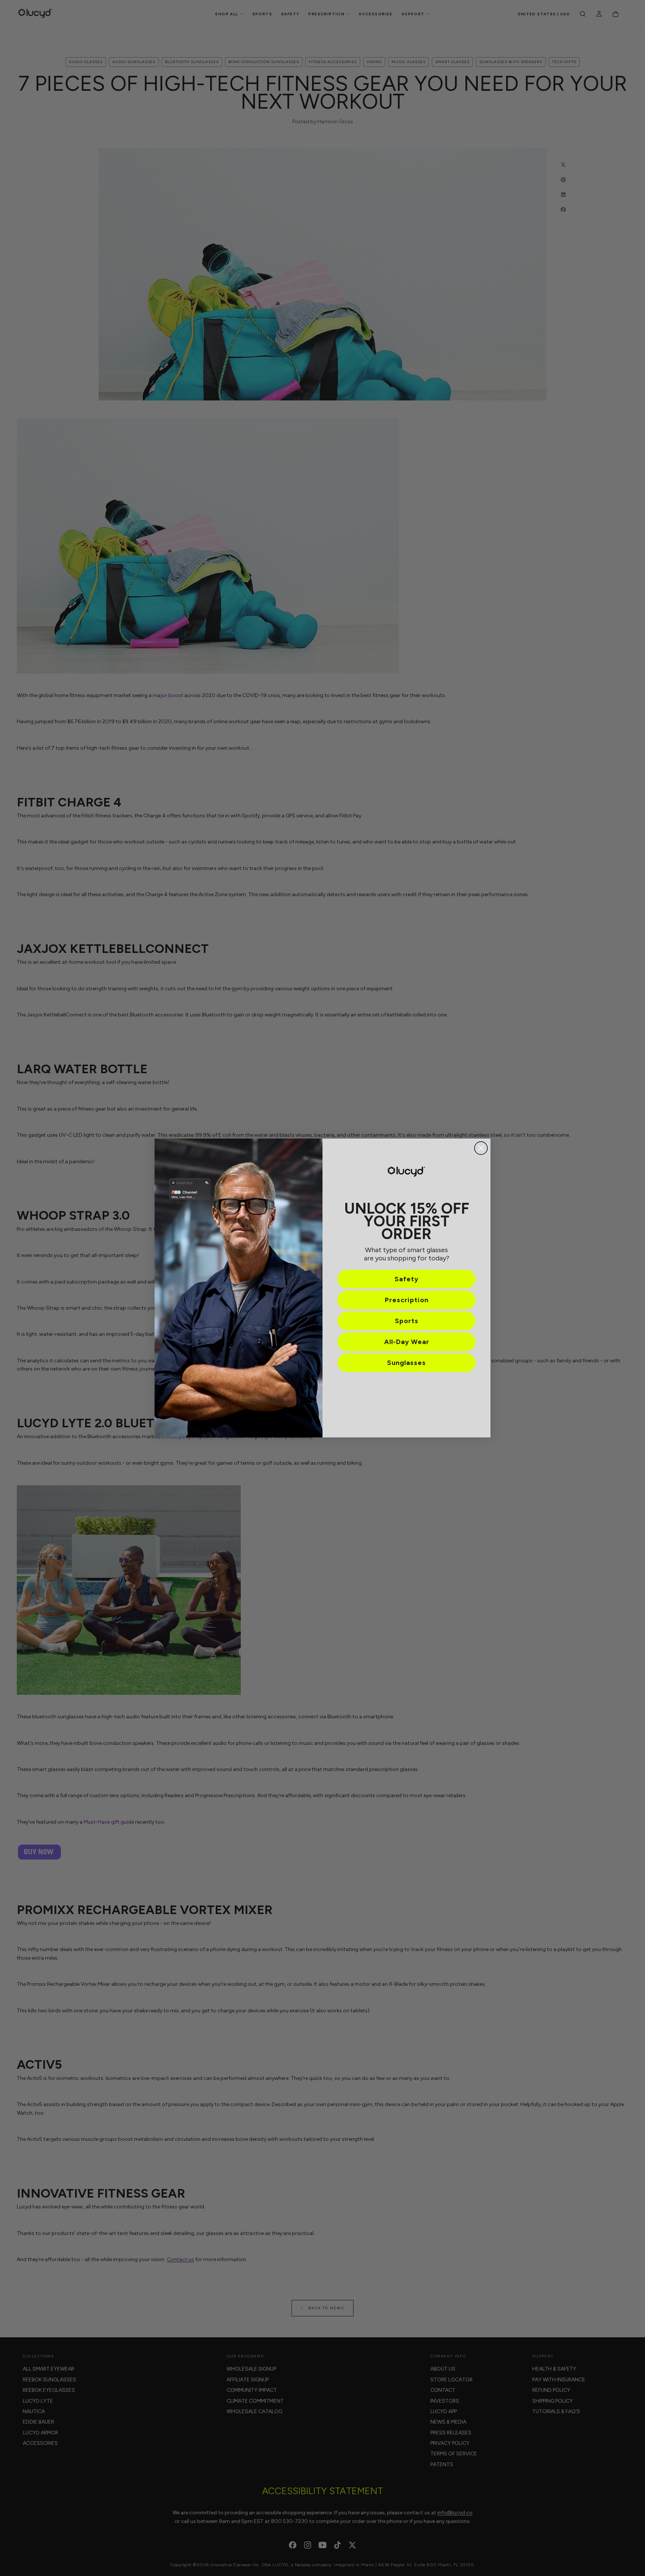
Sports (407, 1321)
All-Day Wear (407, 1342)
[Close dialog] (481, 1148)
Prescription (407, 1300)
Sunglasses (406, 1363)
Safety (406, 1279)
